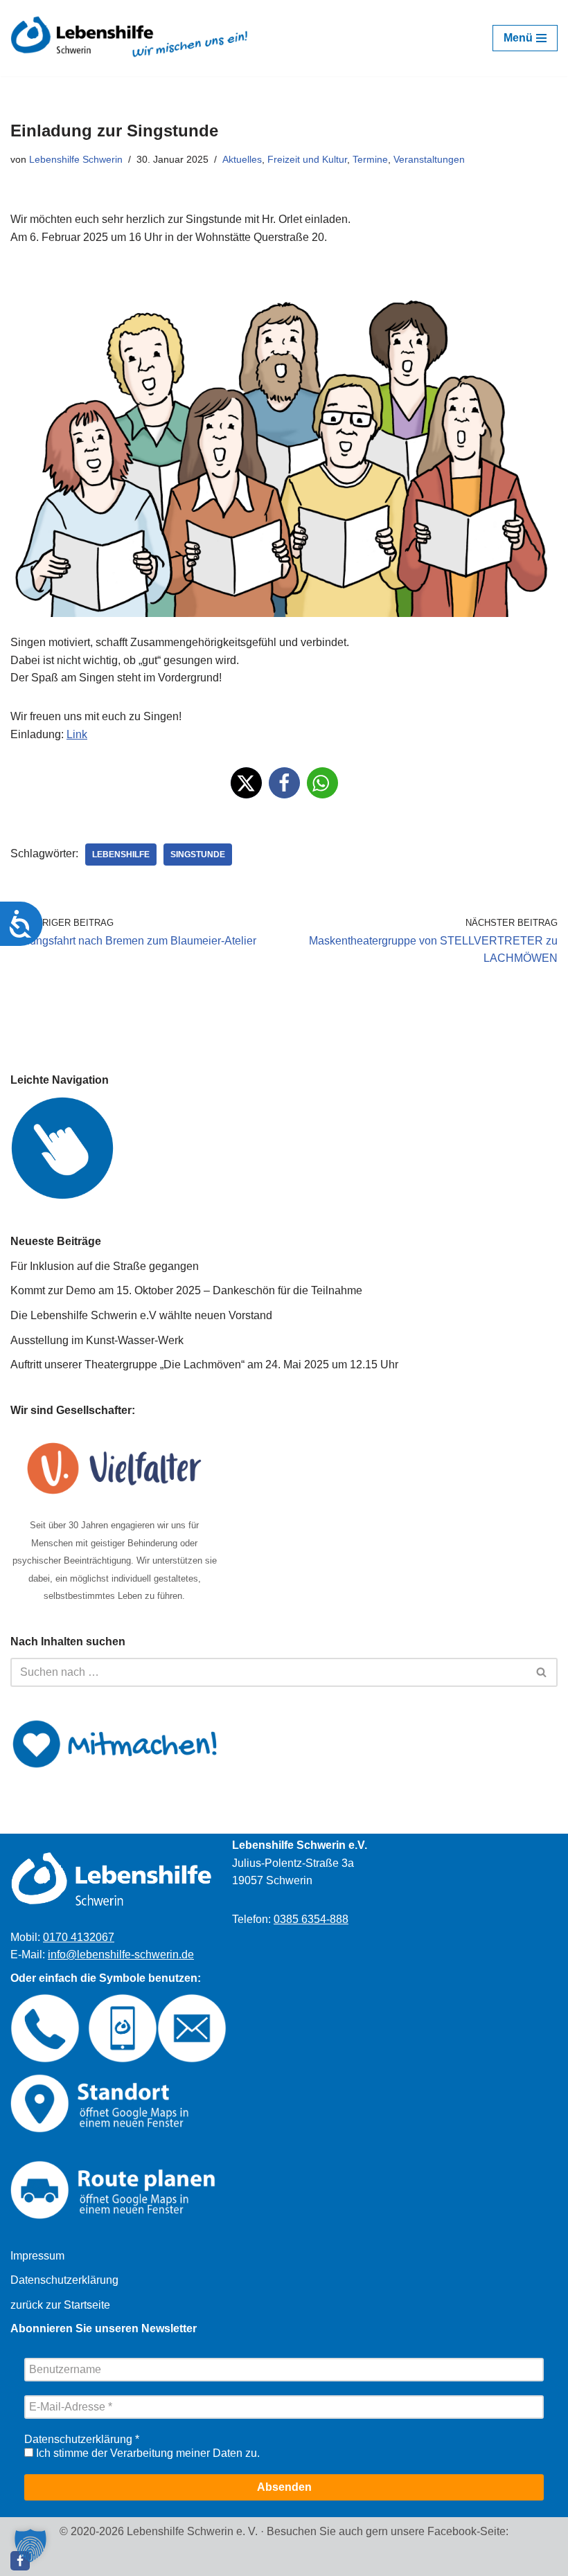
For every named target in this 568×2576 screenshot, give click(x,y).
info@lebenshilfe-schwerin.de (121, 1955)
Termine (370, 159)
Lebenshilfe (121, 855)
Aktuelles (242, 159)
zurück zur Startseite (60, 2305)
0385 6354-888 (311, 1919)
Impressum (37, 2256)
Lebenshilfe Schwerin (76, 159)
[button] (246, 783)
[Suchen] (542, 1672)
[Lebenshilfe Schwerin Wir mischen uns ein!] (131, 38)
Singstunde (198, 855)
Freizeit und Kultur (307, 159)
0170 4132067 (79, 1937)
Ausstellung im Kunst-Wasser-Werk (97, 1340)
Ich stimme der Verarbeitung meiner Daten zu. (147, 2453)
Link (77, 734)
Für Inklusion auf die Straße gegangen (105, 1266)
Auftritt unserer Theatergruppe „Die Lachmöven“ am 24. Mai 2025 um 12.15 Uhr (204, 1365)
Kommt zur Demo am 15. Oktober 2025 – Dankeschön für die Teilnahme (186, 1290)
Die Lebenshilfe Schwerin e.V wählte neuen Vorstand (141, 1315)
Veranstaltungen (429, 159)
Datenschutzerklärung (64, 2280)
